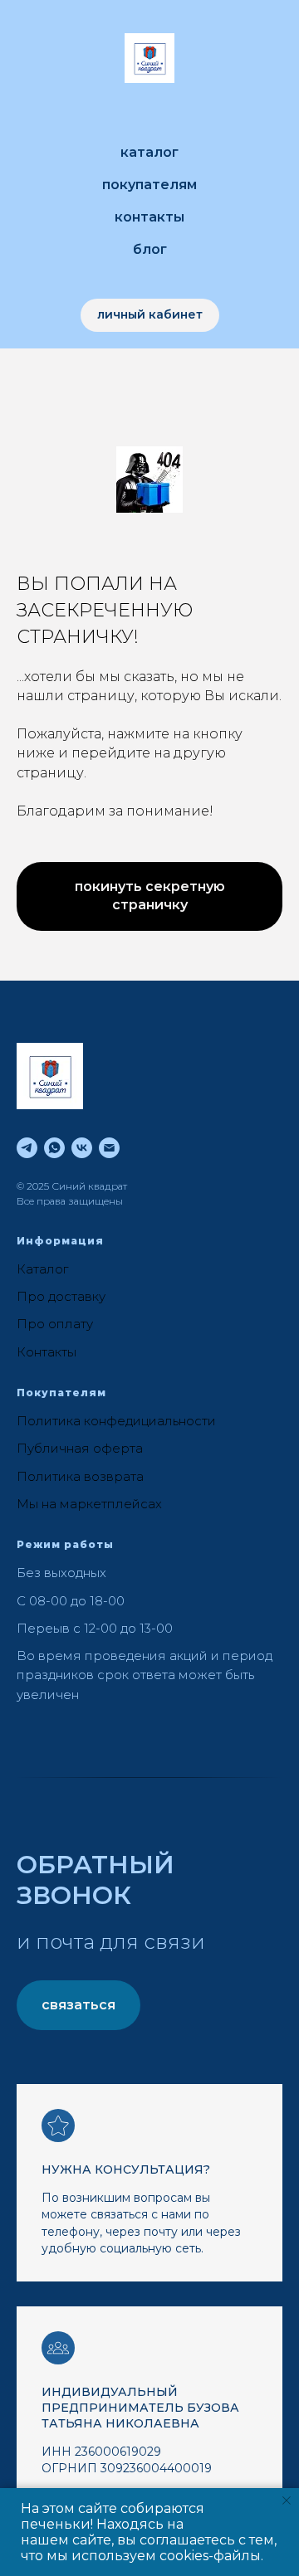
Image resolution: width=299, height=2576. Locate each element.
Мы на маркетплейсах (89, 1504)
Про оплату (55, 1324)
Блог (150, 249)
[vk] (82, 1148)
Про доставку (61, 1296)
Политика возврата (80, 1476)
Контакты (149, 217)
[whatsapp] (54, 1148)
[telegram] (27, 1148)
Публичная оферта (80, 1448)
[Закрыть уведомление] (287, 2501)
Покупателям (149, 185)
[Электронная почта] (109, 1148)
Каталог (149, 152)
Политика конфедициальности (116, 1421)
